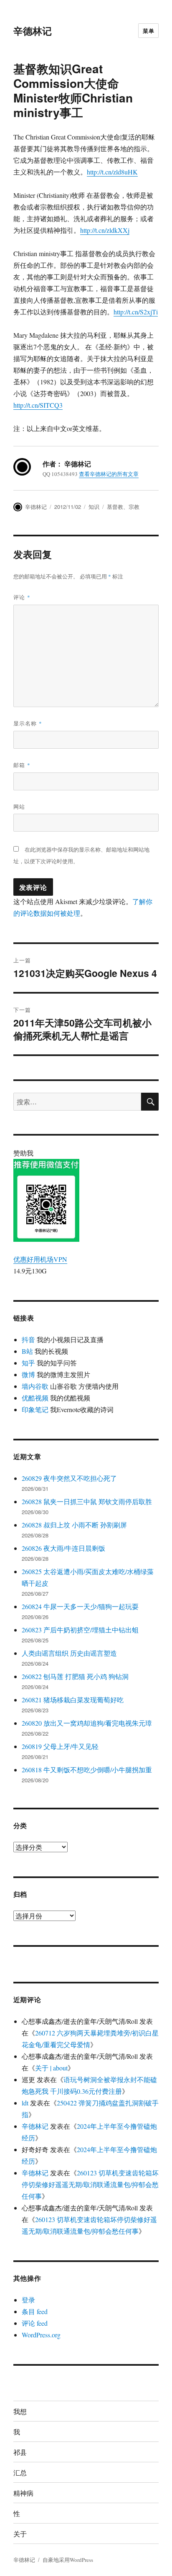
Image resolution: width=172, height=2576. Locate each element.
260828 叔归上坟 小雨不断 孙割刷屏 (74, 1525)
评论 (22, 597)
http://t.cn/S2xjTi (136, 312)
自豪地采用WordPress (68, 2560)
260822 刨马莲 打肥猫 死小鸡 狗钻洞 (75, 1676)
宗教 (134, 507)
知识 (94, 507)
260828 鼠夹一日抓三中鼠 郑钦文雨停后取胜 (87, 1501)
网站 (19, 806)
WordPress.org (41, 2335)
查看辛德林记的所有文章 (109, 474)
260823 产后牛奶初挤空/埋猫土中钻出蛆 (80, 1630)
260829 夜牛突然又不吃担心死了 (69, 1478)
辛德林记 (33, 31)
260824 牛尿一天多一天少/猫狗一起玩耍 (80, 1606)
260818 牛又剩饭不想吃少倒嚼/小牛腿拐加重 (87, 1770)
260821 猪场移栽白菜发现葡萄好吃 (73, 1700)
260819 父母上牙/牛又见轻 (60, 1746)
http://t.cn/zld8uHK (112, 172)
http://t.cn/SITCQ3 (38, 405)
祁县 (20, 2452)
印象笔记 (35, 1409)
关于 (20, 2534)
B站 (27, 1351)
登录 (28, 2300)
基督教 (115, 507)
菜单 (148, 31)
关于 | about (51, 2068)
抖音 (28, 1339)
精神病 (23, 2493)
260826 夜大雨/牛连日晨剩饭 (63, 1548)
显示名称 (28, 723)
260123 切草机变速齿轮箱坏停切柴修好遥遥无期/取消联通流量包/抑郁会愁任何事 (90, 2184)
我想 (20, 2411)
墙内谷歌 (35, 1386)
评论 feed (35, 2323)
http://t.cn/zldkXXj (105, 230)
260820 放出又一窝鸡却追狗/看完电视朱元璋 (87, 1723)
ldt (25, 2103)
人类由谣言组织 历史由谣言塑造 (69, 1653)
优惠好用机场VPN (40, 1259)
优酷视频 (35, 1398)
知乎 (28, 1363)
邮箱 (22, 765)
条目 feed (35, 2311)
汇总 (20, 2473)
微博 (28, 1374)
